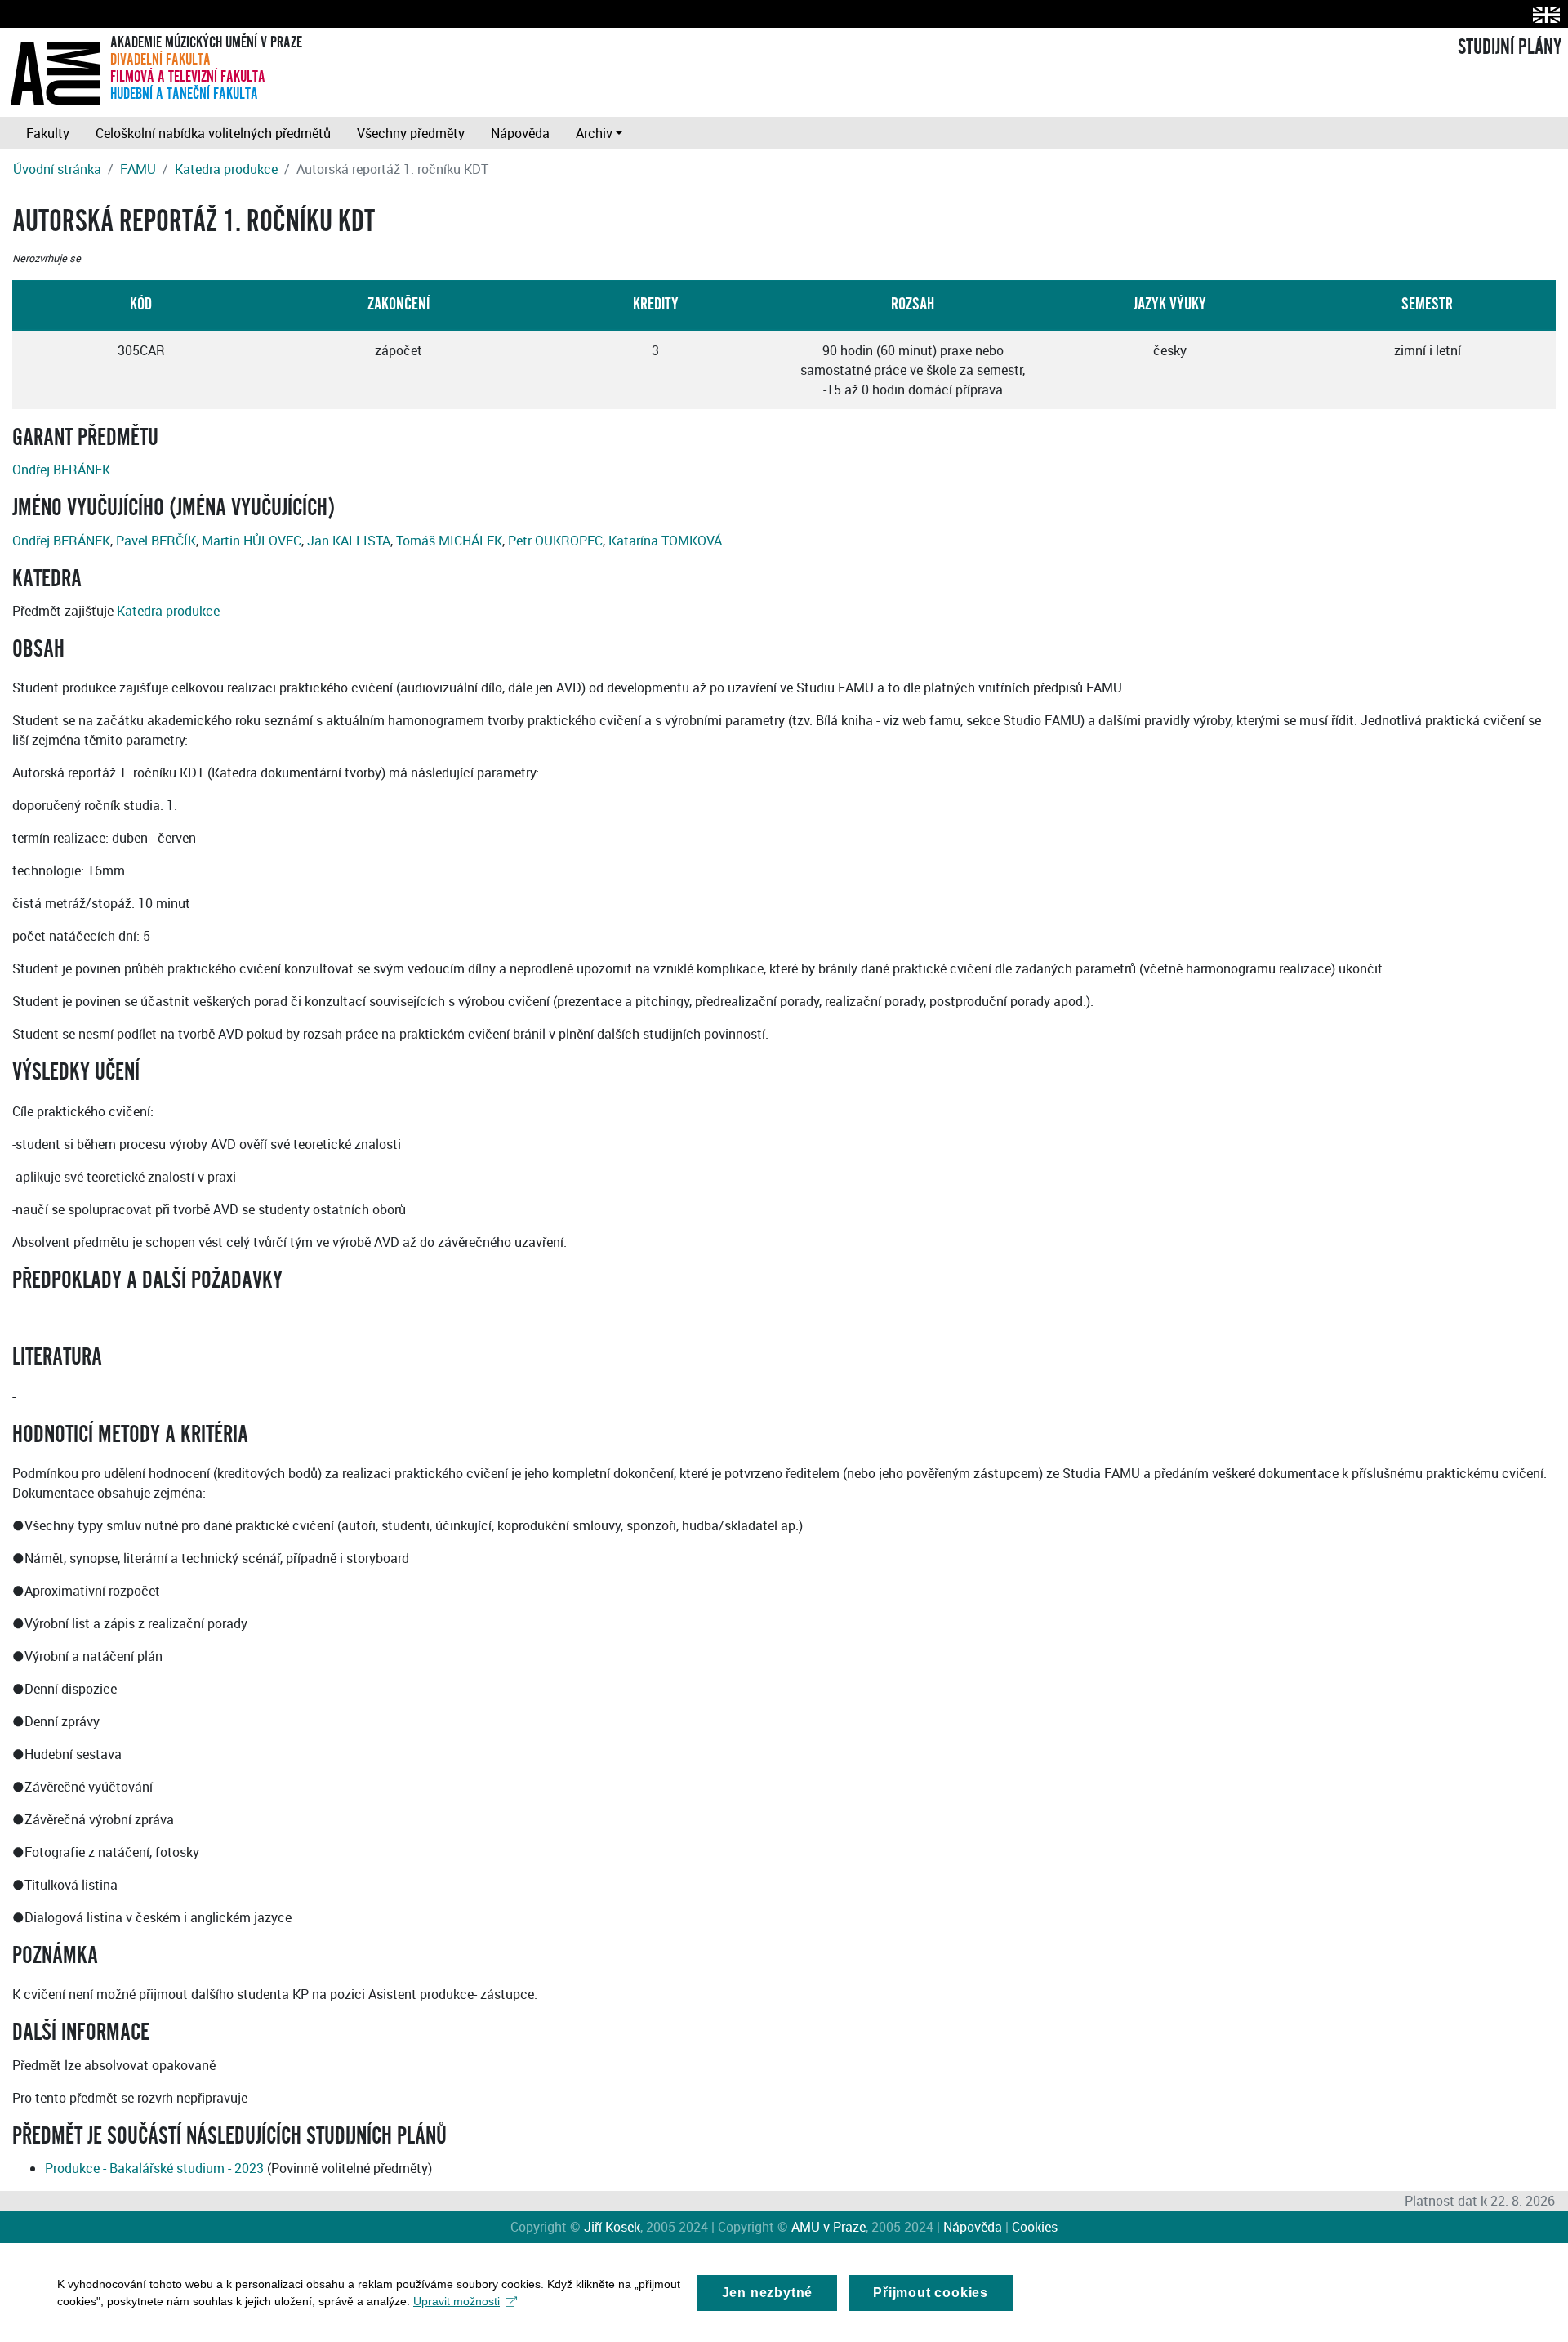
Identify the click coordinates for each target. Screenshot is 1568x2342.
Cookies (1035, 2227)
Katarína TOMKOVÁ (665, 541)
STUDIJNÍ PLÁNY (1510, 47)
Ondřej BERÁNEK (61, 470)
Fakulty (48, 133)
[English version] (1543, 14)
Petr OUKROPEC (555, 541)
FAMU (138, 169)
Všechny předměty (411, 133)
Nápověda (520, 133)
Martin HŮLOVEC (252, 541)
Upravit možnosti (457, 2301)
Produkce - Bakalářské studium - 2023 (154, 2168)
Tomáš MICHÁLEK (449, 541)
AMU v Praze (829, 2227)
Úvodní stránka (57, 169)
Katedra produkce (226, 169)
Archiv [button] (594, 133)
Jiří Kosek (612, 2227)
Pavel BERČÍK (156, 541)
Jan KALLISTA (349, 541)
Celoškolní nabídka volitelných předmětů (213, 133)
